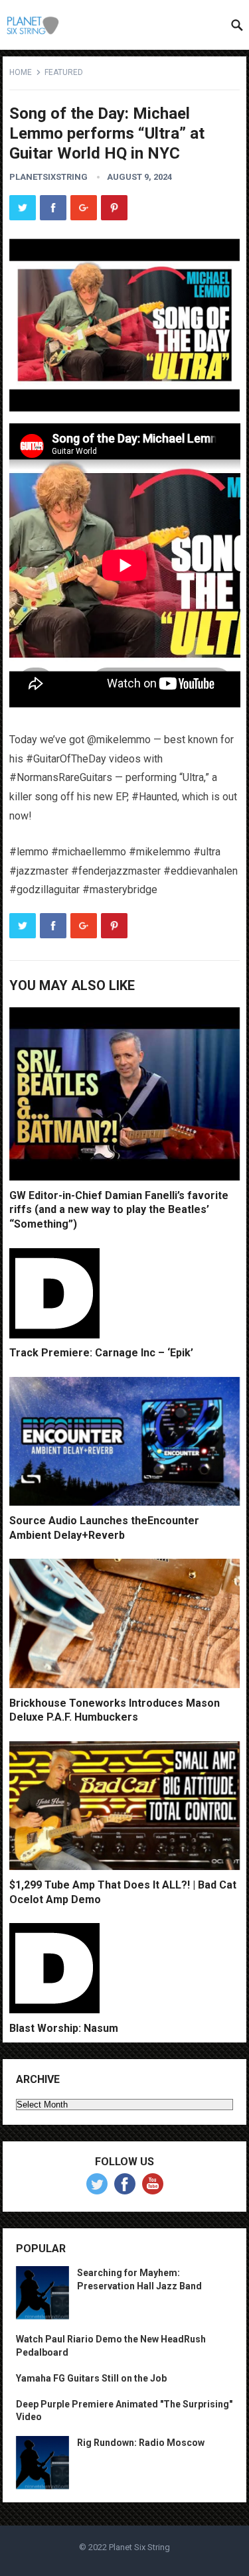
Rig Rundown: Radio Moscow (141, 2443)
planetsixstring (48, 177)
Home (21, 72)
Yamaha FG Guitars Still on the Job (91, 2378)
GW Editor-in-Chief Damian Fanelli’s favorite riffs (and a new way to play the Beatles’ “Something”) (119, 1210)
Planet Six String (139, 2547)
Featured (64, 72)
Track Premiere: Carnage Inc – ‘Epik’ (101, 1353)
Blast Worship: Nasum (64, 2028)
